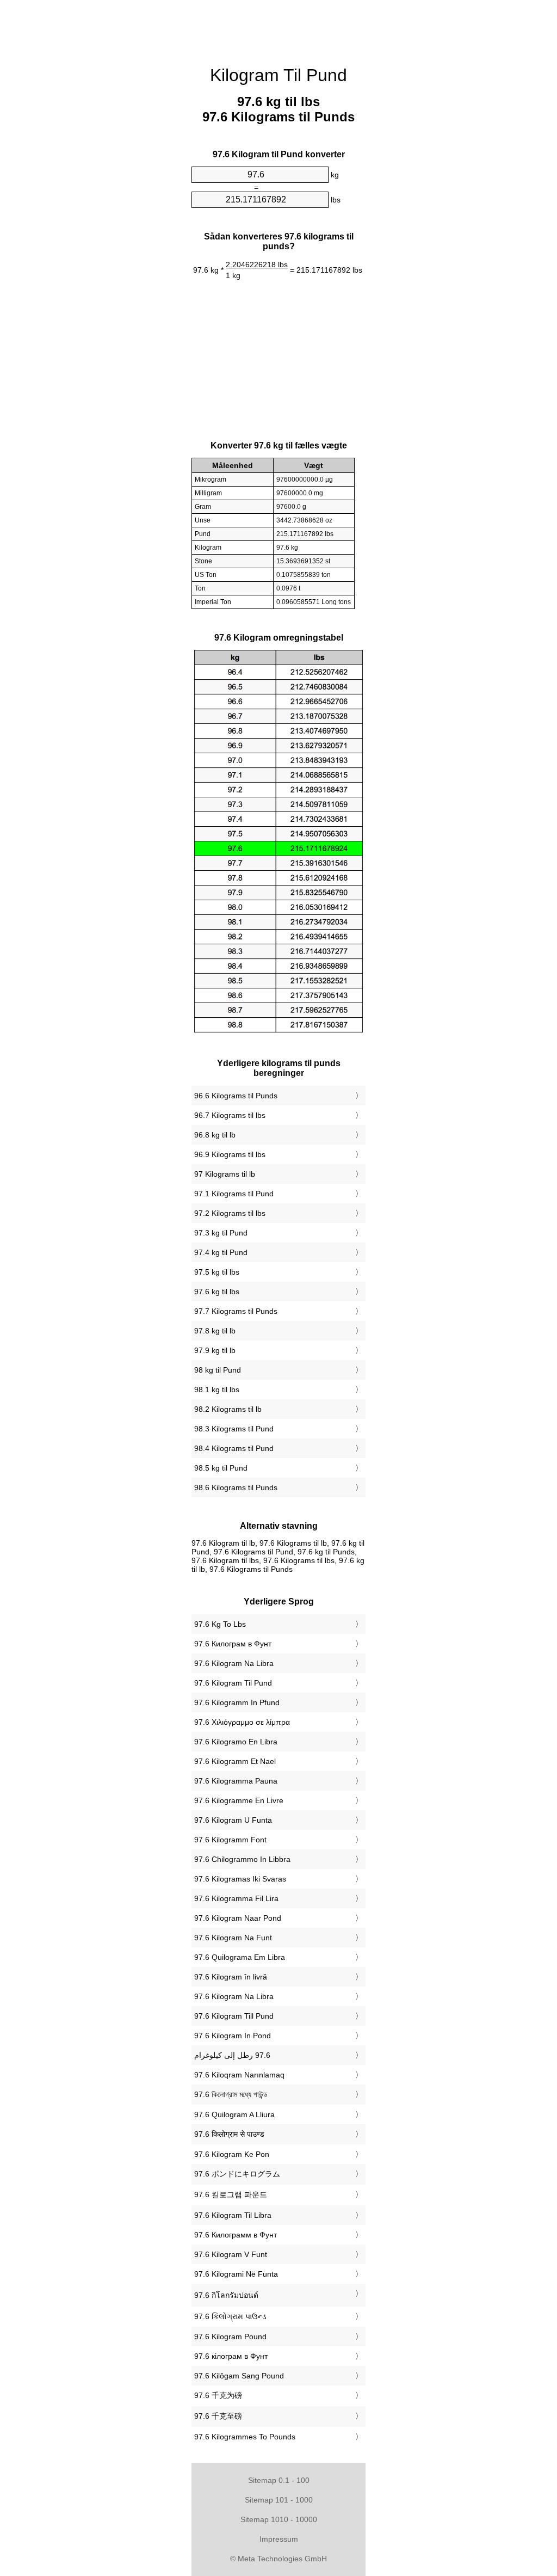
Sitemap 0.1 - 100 (279, 2480)
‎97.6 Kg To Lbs (220, 1624)
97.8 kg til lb (215, 1331)
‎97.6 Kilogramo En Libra (236, 1742)
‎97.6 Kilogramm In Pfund (237, 1702)
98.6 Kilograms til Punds (236, 1487)
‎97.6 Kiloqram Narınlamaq (239, 2075)
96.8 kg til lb (215, 1135)
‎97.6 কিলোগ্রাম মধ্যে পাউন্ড (231, 2094)
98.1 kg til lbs (217, 1390)
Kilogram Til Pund (278, 75)
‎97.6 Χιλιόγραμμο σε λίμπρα (242, 1722)
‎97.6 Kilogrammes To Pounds (245, 2437)
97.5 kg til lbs (217, 1272)
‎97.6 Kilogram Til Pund (233, 1683)
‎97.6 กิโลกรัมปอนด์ (226, 2295)
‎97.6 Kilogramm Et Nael (235, 1761)
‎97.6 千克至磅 (218, 2416)
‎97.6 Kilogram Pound (230, 2337)
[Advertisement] (99, 166)
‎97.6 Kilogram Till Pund (234, 2016)
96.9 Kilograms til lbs (230, 1154)
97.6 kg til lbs (217, 1292)
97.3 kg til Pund (221, 1233)
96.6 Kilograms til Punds (236, 1096)
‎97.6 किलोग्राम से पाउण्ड (229, 2134)
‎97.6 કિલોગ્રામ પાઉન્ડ (230, 2316)
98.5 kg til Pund (221, 1468)
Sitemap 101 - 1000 (279, 2500)
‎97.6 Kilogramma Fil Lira (236, 1898)
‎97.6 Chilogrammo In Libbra (242, 1859)
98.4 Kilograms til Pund (234, 1448)
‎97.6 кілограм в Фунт (231, 2356)
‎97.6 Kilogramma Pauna (236, 1781)
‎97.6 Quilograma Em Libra (240, 1957)
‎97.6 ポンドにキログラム (237, 2174)
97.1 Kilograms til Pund (234, 1194)
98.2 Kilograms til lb (228, 1409)
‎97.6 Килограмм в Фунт (236, 2235)
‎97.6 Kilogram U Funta (233, 1820)
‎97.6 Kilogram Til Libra (233, 2215)
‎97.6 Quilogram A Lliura (234, 2114)
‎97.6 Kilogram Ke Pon (232, 2154)
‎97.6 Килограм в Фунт (233, 1644)
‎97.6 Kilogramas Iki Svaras (240, 1879)
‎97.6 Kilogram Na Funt (233, 1938)
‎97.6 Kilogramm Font (230, 1840)
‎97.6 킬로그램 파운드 (231, 2194)
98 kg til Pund (218, 1370)
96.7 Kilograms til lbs (230, 1115)
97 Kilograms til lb (225, 1174)
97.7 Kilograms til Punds (236, 1311)
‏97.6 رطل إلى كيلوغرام (232, 2055)
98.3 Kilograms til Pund (234, 1429)
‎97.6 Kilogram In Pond (233, 2036)
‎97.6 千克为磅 (218, 2395)
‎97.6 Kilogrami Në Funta (236, 2274)
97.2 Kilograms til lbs (230, 1213)
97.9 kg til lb (215, 1350)
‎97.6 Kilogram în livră (231, 1977)
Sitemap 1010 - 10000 (279, 2519)
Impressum (279, 2539)
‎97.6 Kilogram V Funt (231, 2254)
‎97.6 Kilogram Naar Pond (238, 1918)
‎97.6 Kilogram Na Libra (234, 1663)
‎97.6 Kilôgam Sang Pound (239, 2376)
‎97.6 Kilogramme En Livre (239, 1800)
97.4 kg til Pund (221, 1252)
